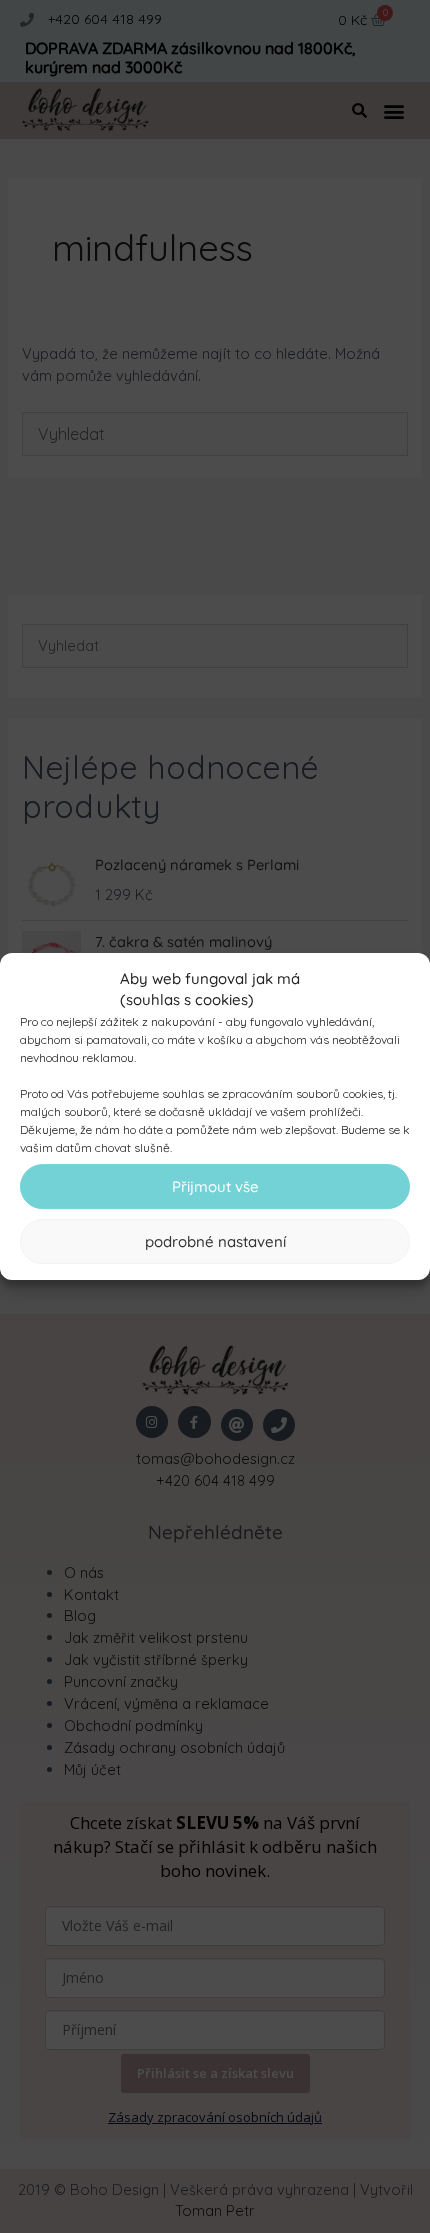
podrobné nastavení (215, 1241)
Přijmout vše (215, 1186)
